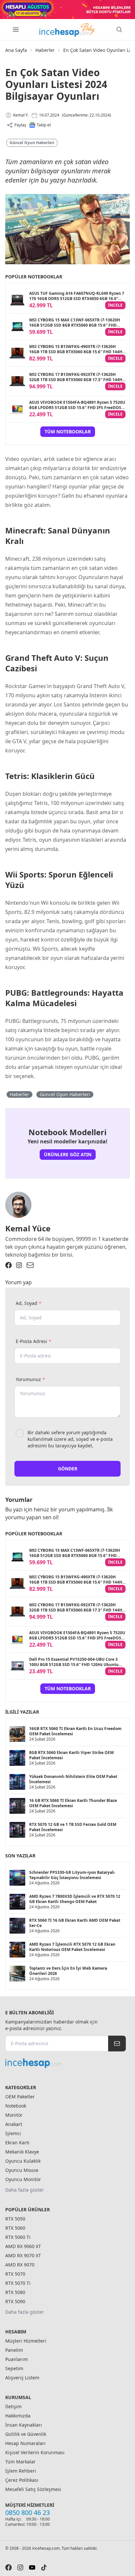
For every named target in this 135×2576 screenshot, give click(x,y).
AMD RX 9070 (20, 2265)
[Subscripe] (117, 2044)
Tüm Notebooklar (68, 432)
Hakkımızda (18, 2416)
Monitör (14, 2115)
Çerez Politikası (22, 2480)
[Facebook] (9, 1265)
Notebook (16, 2106)
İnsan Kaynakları (24, 2425)
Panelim (14, 2350)
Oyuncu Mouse (22, 2170)
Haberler (45, 50)
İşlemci (13, 2133)
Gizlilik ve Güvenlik (26, 2434)
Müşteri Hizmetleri (26, 2341)
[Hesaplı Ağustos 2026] (67, 10)
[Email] (30, 1265)
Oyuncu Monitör (23, 2179)
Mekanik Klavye (22, 2152)
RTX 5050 (15, 2219)
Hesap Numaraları (25, 2443)
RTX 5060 (15, 2228)
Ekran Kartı (17, 2143)
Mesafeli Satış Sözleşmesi (33, 2489)
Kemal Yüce (28, 1228)
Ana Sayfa (16, 50)
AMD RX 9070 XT (23, 2255)
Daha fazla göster (25, 2190)
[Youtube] (32, 2567)
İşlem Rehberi (21, 2471)
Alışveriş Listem (22, 2378)
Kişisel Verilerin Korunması (35, 2452)
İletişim (13, 2406)
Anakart (14, 2124)
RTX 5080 (15, 2292)
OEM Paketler (20, 2097)
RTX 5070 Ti (18, 2283)
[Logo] (67, 30)
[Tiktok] (44, 2567)
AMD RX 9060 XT (23, 2246)
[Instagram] (19, 1265)
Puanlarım (17, 2359)
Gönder (68, 1469)
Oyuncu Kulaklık (23, 2161)
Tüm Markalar (20, 2462)
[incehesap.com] (66, 2063)
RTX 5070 (15, 2274)
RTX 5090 (15, 2301)
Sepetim (14, 2368)
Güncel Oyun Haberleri (32, 143)
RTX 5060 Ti (18, 2237)
